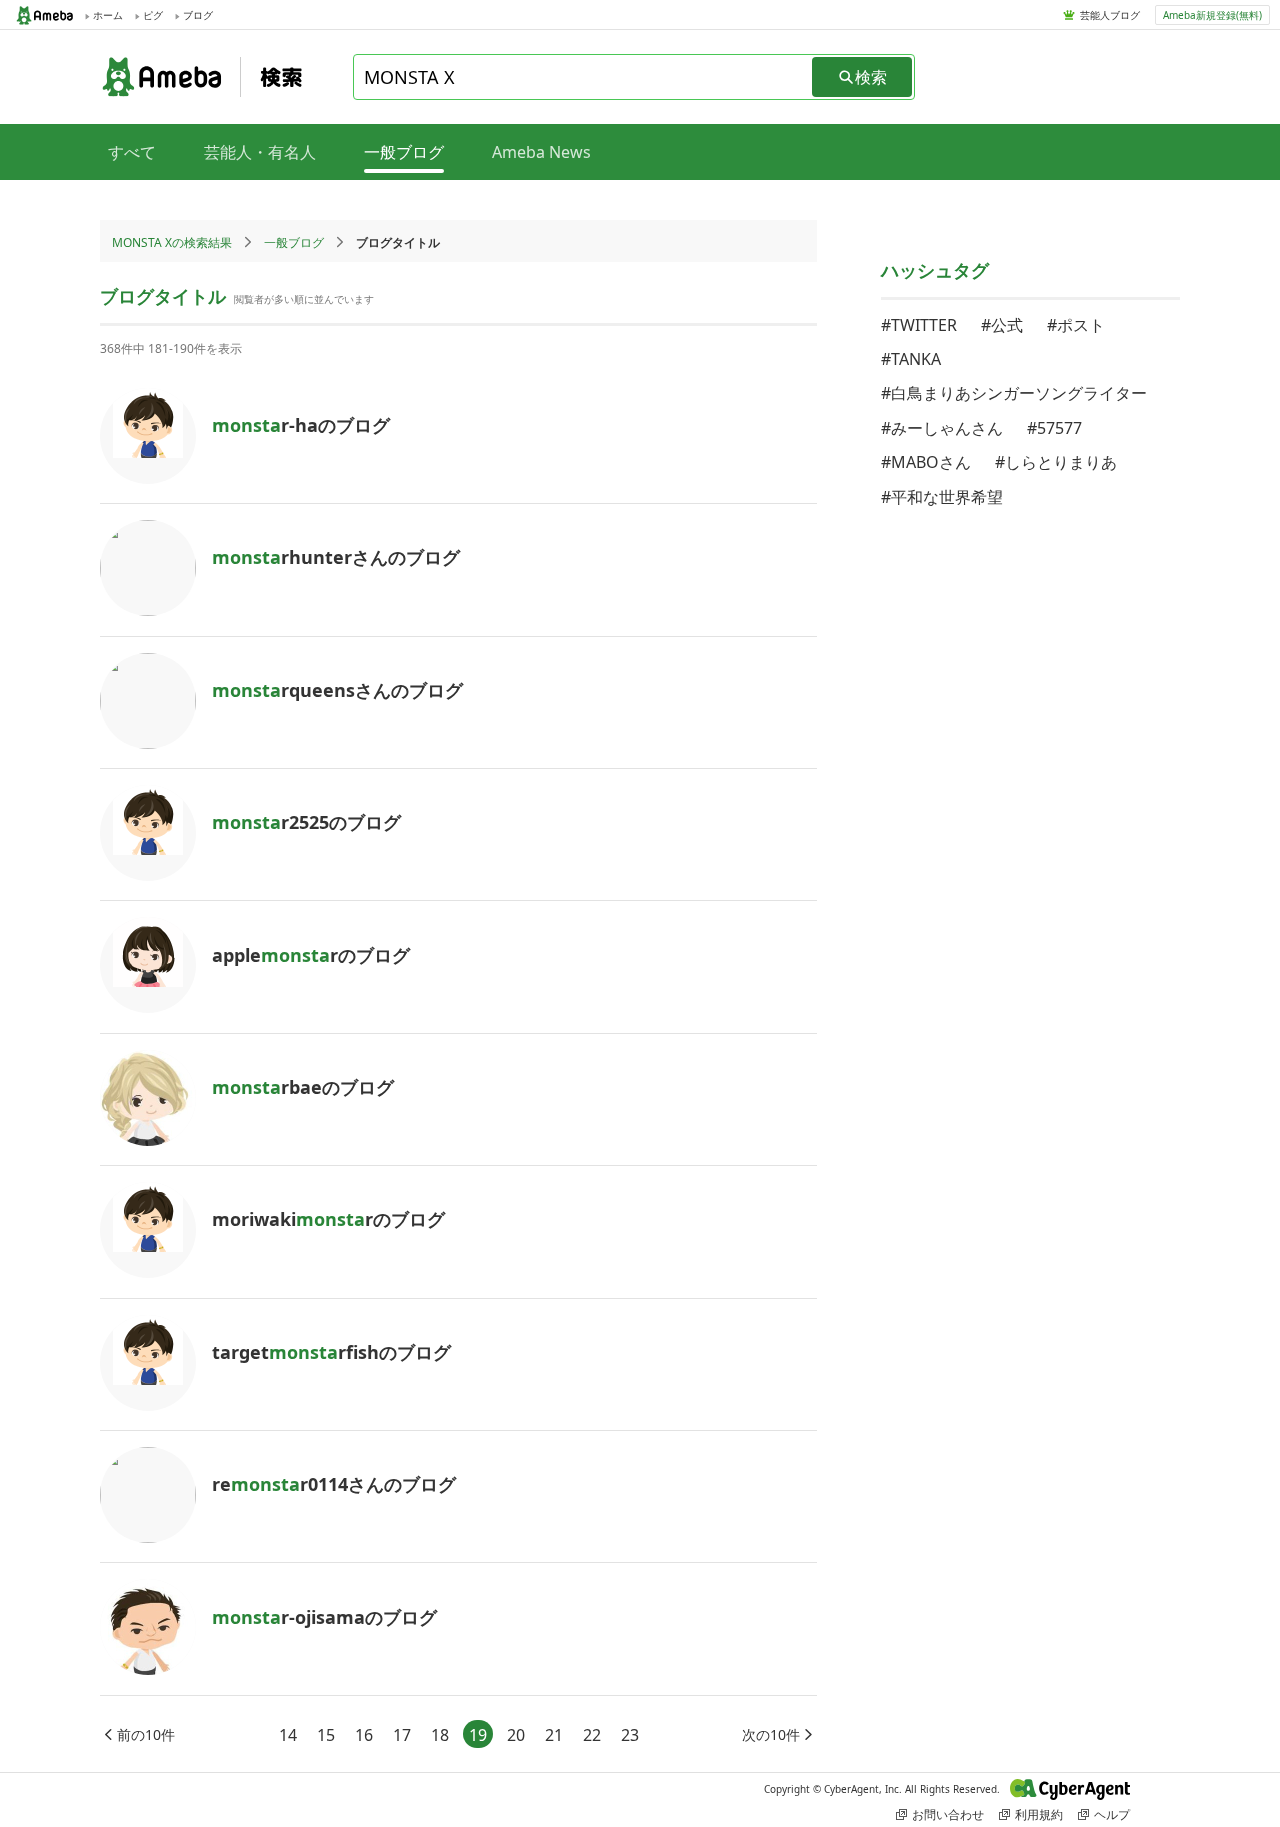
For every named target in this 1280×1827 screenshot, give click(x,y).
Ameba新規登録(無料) (1212, 15)
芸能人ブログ (1110, 15)
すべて (132, 152)
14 (288, 1735)
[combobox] (584, 77)
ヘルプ (1112, 1814)
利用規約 (1039, 1814)
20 (516, 1735)
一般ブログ (294, 242)
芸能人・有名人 (260, 152)
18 (440, 1735)
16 (364, 1735)
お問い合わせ (948, 1814)
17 (402, 1735)
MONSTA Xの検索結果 (172, 242)
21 (554, 1735)
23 (630, 1735)
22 (592, 1735)
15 (326, 1735)
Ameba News (541, 152)
